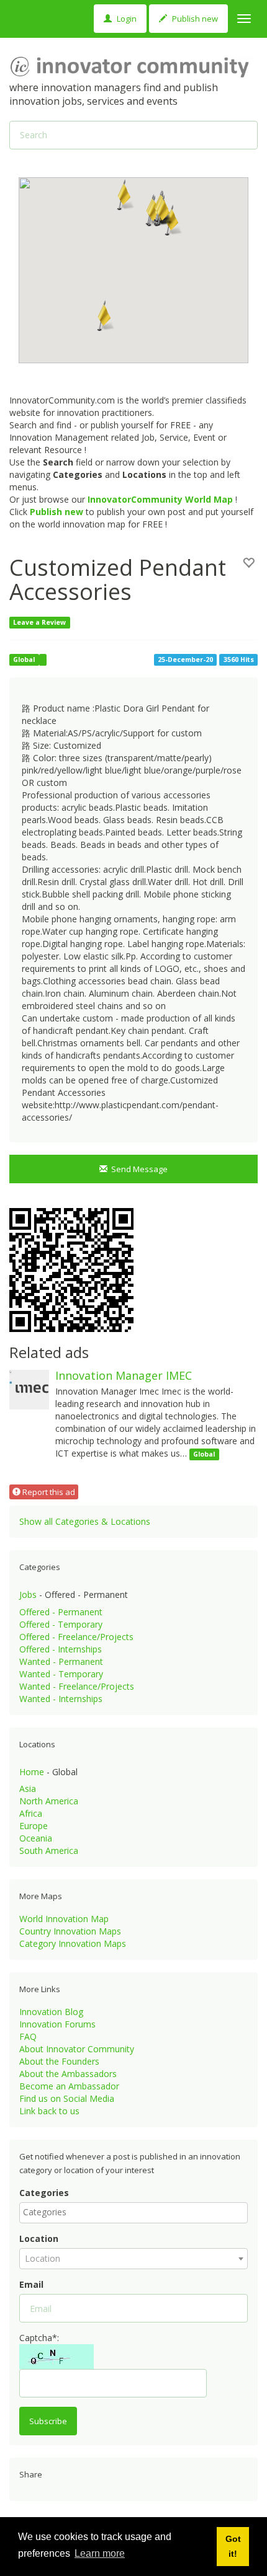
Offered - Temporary (61, 1624)
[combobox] (133, 2213)
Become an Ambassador (69, 2086)
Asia (28, 1789)
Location (39, 2239)
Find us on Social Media (67, 2098)
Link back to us (49, 2111)
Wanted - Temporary (61, 1674)
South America (49, 1850)
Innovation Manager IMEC (124, 1375)
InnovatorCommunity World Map (160, 499)
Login (126, 19)
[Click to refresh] (57, 2357)
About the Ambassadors (68, 2074)
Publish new (194, 19)
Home (32, 1772)
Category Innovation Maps (73, 1943)
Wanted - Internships (61, 1699)
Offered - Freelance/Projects (76, 1637)
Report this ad (48, 1492)
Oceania (36, 1838)
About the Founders (59, 2061)
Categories (44, 2193)
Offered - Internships (61, 1649)
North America (49, 1801)
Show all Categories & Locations (85, 1521)
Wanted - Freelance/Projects (77, 1686)
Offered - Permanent (61, 1612)
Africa (31, 1813)
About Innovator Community (77, 2049)
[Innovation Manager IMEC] (29, 1389)
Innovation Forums (57, 2024)
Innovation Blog (51, 2012)
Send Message (138, 1169)
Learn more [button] (100, 2553)
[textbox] (137, 2212)
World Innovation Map (64, 1919)
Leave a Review (39, 622)
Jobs (28, 1595)
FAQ (28, 2036)
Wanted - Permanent (61, 1661)
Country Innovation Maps (70, 1931)
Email (31, 2284)
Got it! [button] (233, 2546)
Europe (34, 1826)
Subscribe (48, 2421)
